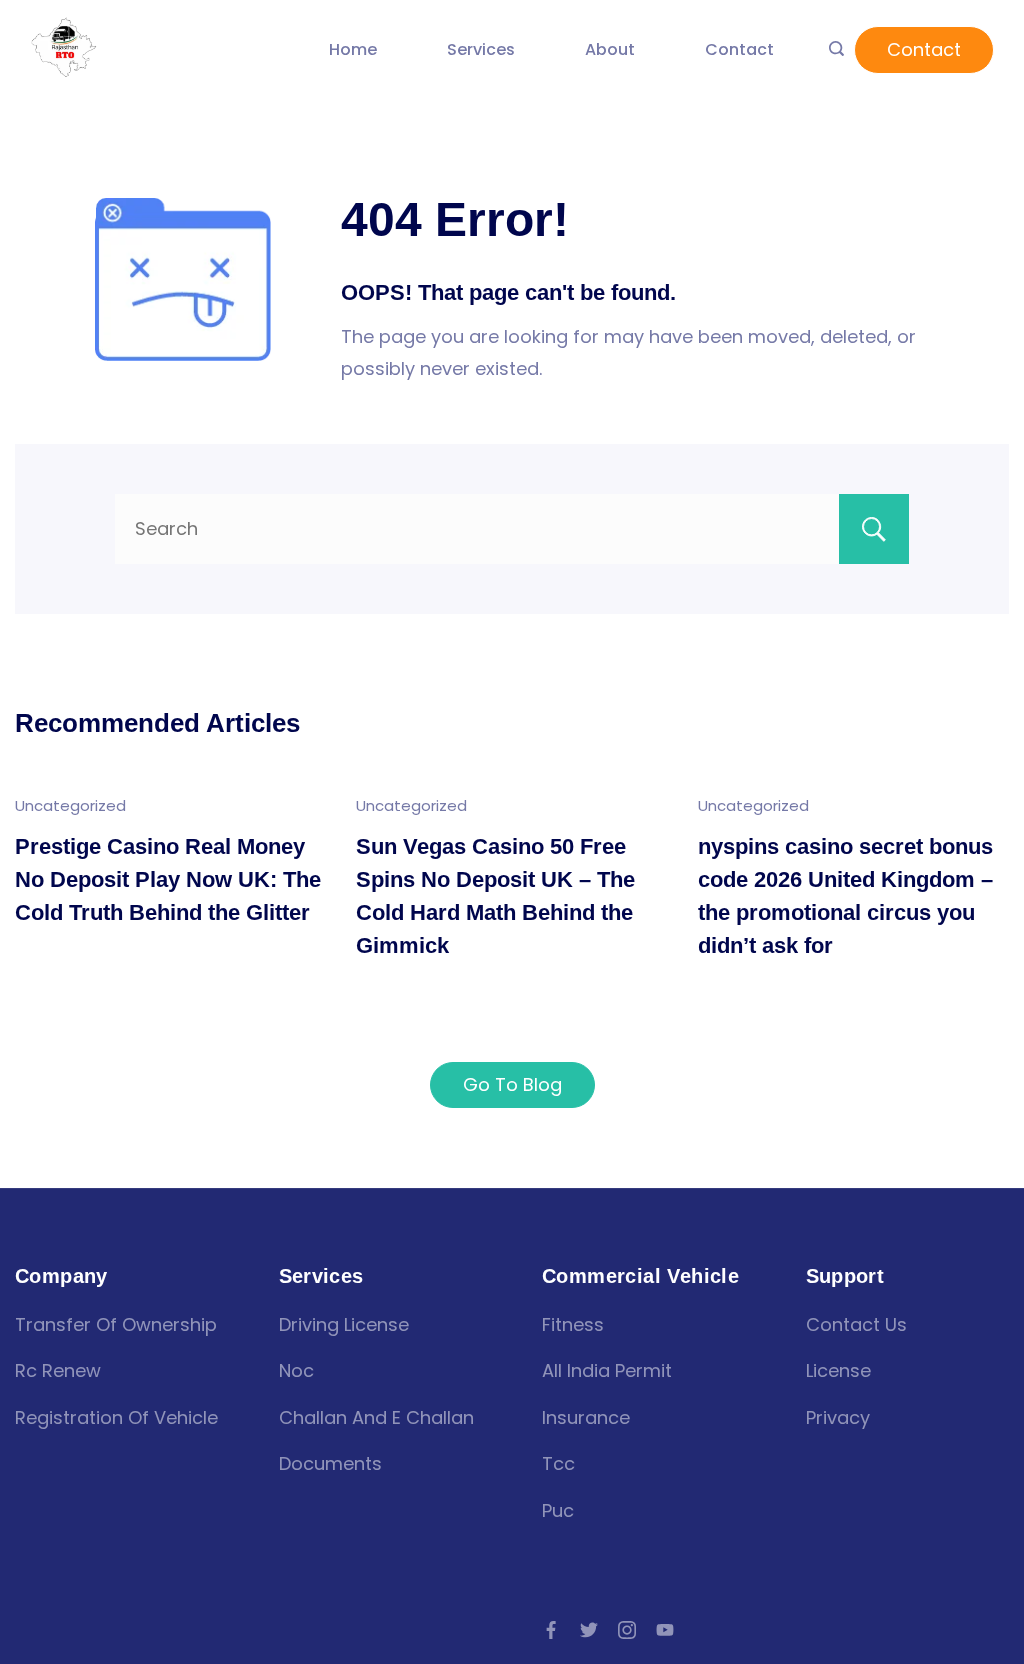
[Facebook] (551, 1630)
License (838, 1370)
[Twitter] (589, 1630)
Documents (330, 1463)
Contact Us (856, 1324)
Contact (739, 49)
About (610, 49)
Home (353, 49)
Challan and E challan (376, 1417)
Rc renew (58, 1370)
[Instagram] (627, 1630)
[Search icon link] (836, 50)
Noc (296, 1370)
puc (558, 1510)
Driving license (344, 1324)
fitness (573, 1324)
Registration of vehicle (116, 1417)
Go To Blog (512, 1084)
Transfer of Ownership (116, 1324)
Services (481, 49)
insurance (586, 1417)
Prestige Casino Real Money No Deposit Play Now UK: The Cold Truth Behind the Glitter (168, 879)
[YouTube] (665, 1630)
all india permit (607, 1370)
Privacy (838, 1417)
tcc (558, 1463)
